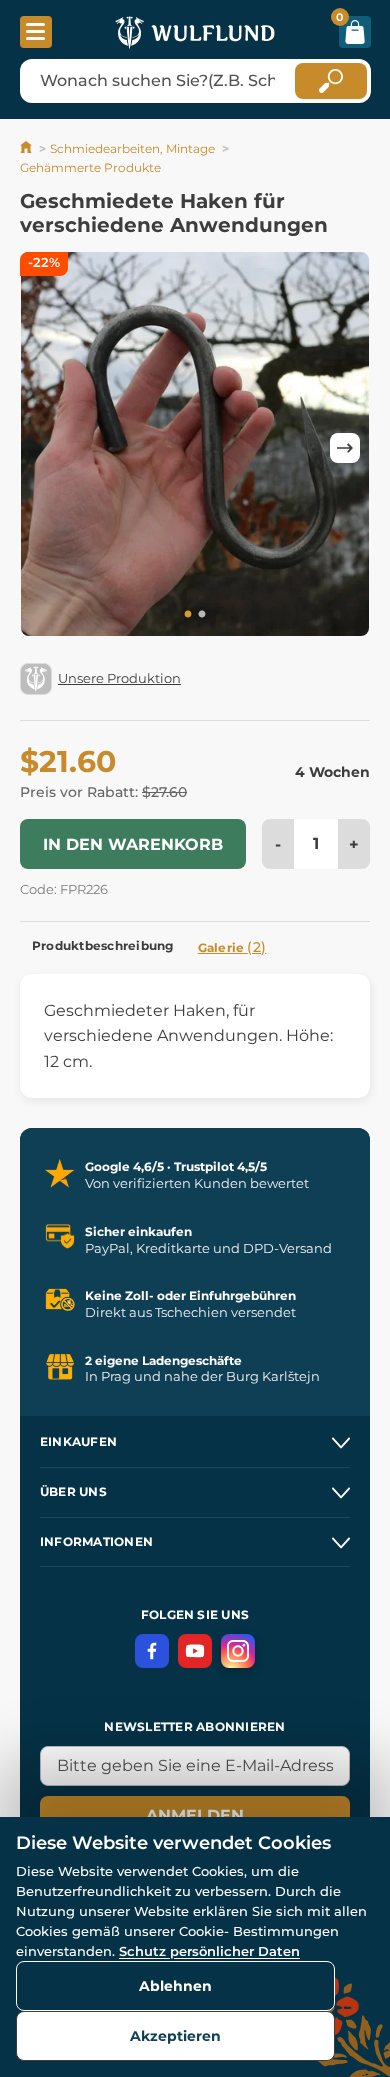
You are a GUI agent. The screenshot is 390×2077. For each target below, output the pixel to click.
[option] (195, 447)
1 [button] (188, 615)
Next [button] (345, 448)
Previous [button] (45, 448)
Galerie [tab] (232, 947)
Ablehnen (175, 1986)
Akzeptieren (175, 2036)
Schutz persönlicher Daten (209, 1951)
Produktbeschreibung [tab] (103, 945)
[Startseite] (27, 148)
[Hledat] (331, 81)
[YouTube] (195, 1651)
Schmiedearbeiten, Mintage (132, 148)
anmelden (195, 1815)
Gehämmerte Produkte (90, 167)
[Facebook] (152, 1651)
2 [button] (202, 615)
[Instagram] (238, 1651)
